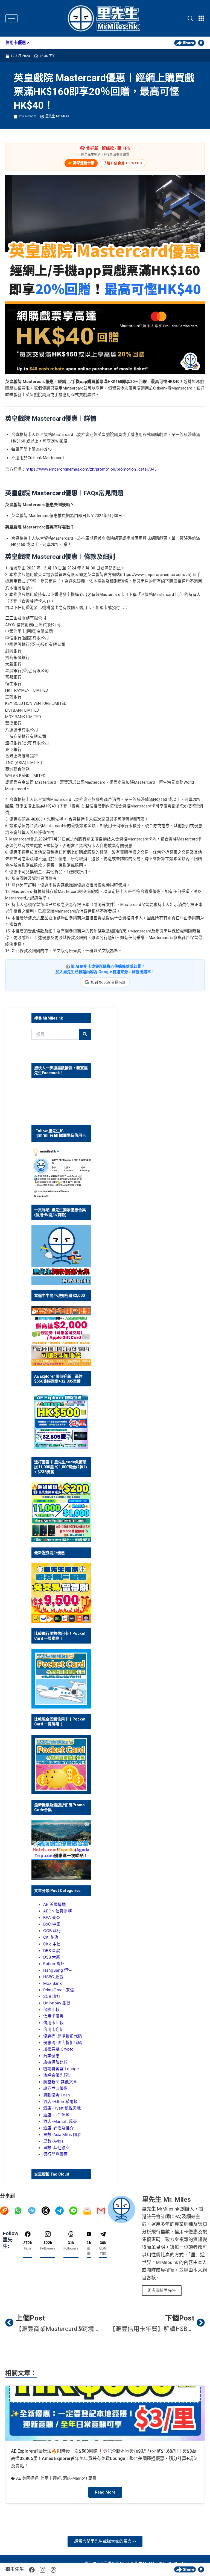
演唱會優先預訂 (58, 2075)
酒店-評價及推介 (59, 2128)
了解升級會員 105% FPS (123, 163)
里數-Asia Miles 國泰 (62, 2135)
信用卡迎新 (53, 2030)
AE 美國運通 (55, 1904)
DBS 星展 (52, 1951)
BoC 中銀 (52, 1924)
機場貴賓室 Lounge (61, 2069)
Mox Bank (52, 1983)
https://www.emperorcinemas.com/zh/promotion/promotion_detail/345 (91, 469)
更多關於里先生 (162, 2290)
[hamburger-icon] (12, 18)
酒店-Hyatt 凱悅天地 (62, 2108)
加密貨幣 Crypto (58, 2049)
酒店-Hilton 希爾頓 (60, 2102)
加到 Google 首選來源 (108, 982)
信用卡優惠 (16, 43)
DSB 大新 (52, 1957)
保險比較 (51, 2010)
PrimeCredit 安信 (59, 1990)
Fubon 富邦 (54, 1964)
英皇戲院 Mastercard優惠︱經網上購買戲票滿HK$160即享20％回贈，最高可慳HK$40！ (104, 92)
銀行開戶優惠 (56, 2154)
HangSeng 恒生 (58, 1970)
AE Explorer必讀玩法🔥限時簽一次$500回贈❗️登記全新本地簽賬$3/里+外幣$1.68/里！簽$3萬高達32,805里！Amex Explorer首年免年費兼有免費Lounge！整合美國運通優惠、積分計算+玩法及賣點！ (104, 2458)
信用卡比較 (53, 2023)
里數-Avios (53, 2141)
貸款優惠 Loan (57, 2095)
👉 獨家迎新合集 (81, 163)
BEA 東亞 (52, 1918)
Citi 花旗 (51, 1937)
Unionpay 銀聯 (57, 2003)
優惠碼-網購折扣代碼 (63, 2036)
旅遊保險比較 (56, 2062)
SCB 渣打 (52, 1996)
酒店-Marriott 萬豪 (60, 2122)
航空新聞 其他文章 (60, 2082)
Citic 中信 (52, 1944)
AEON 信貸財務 (58, 1911)
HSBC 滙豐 (53, 1977)
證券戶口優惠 (56, 2088)
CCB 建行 (52, 1931)
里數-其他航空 (56, 2148)
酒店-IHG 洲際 (56, 2115)
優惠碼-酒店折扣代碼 (63, 2043)
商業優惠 (51, 2056)
